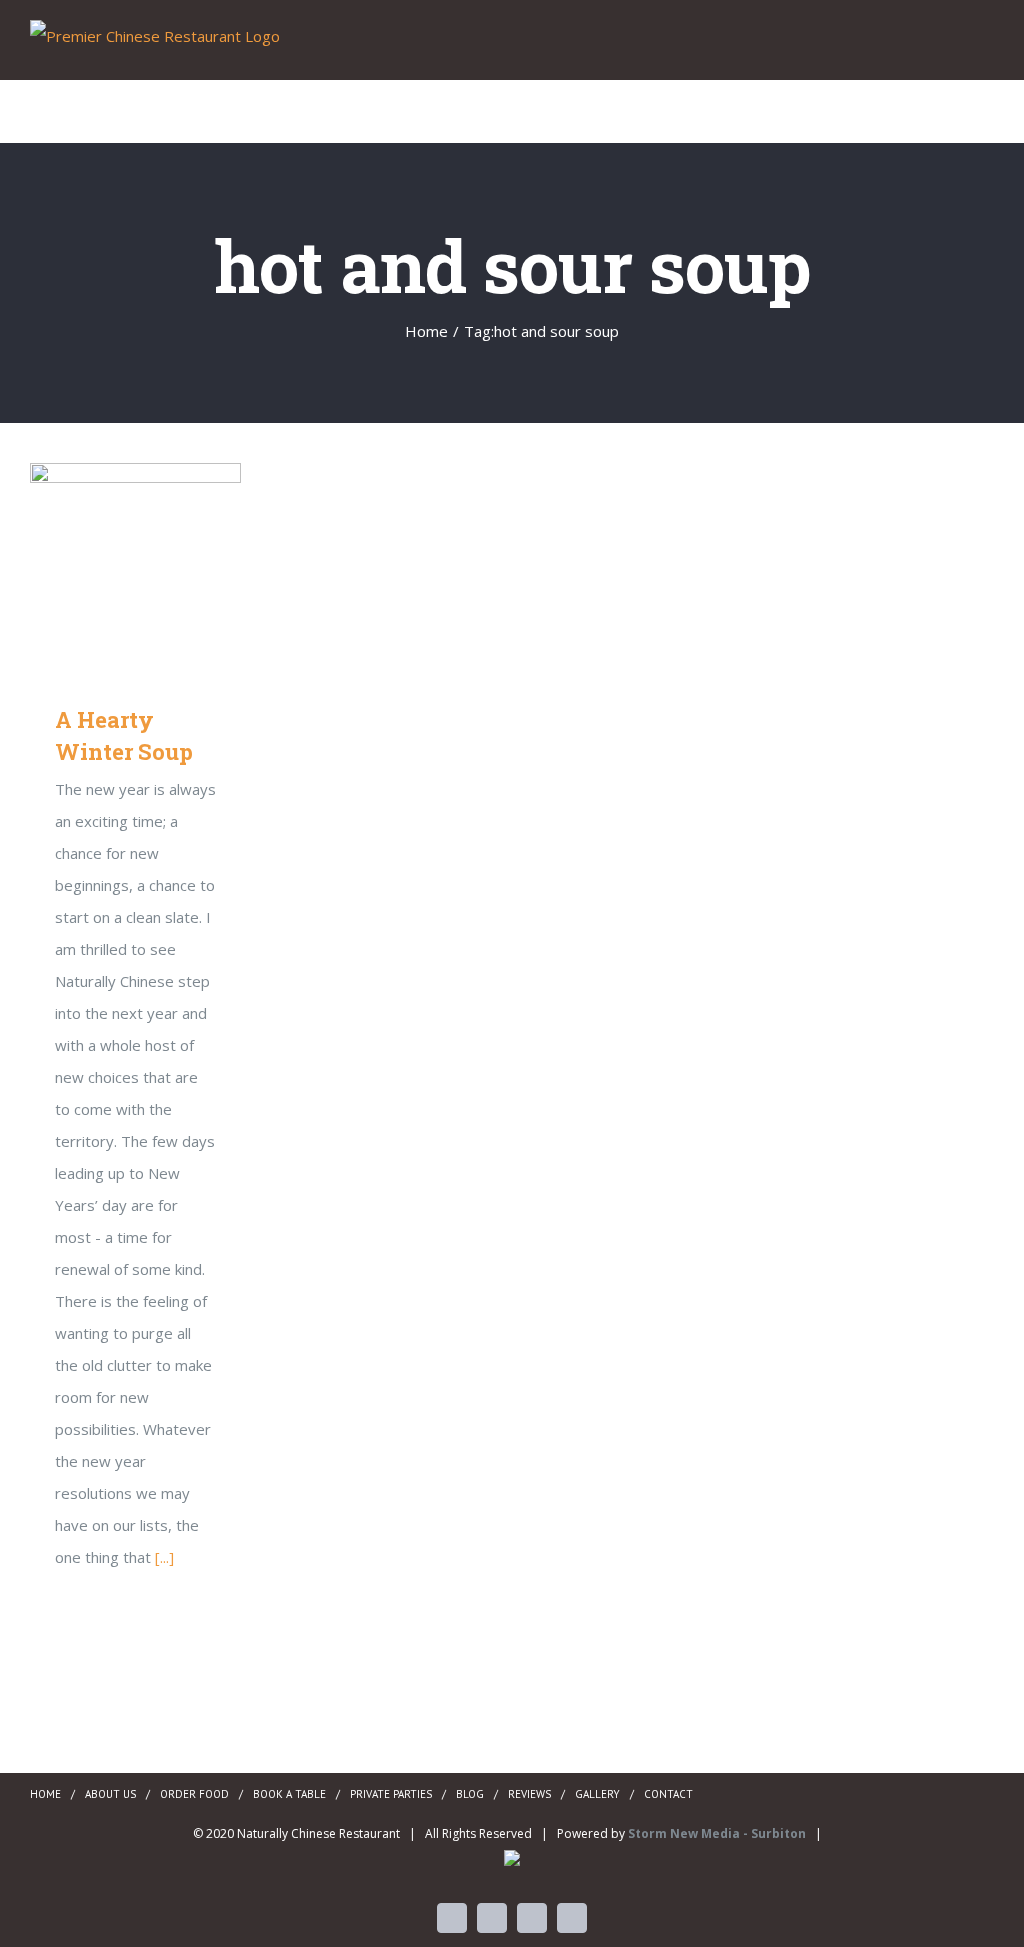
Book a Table (289, 1794)
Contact (668, 1794)
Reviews (529, 1794)
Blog (470, 1794)
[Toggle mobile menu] (986, 48)
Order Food (194, 1794)
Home (45, 1794)
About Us (110, 1794)
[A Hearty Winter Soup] (135, 568)
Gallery (164, 568)
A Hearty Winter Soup (106, 568)
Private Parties (391, 1794)
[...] (164, 1557)
